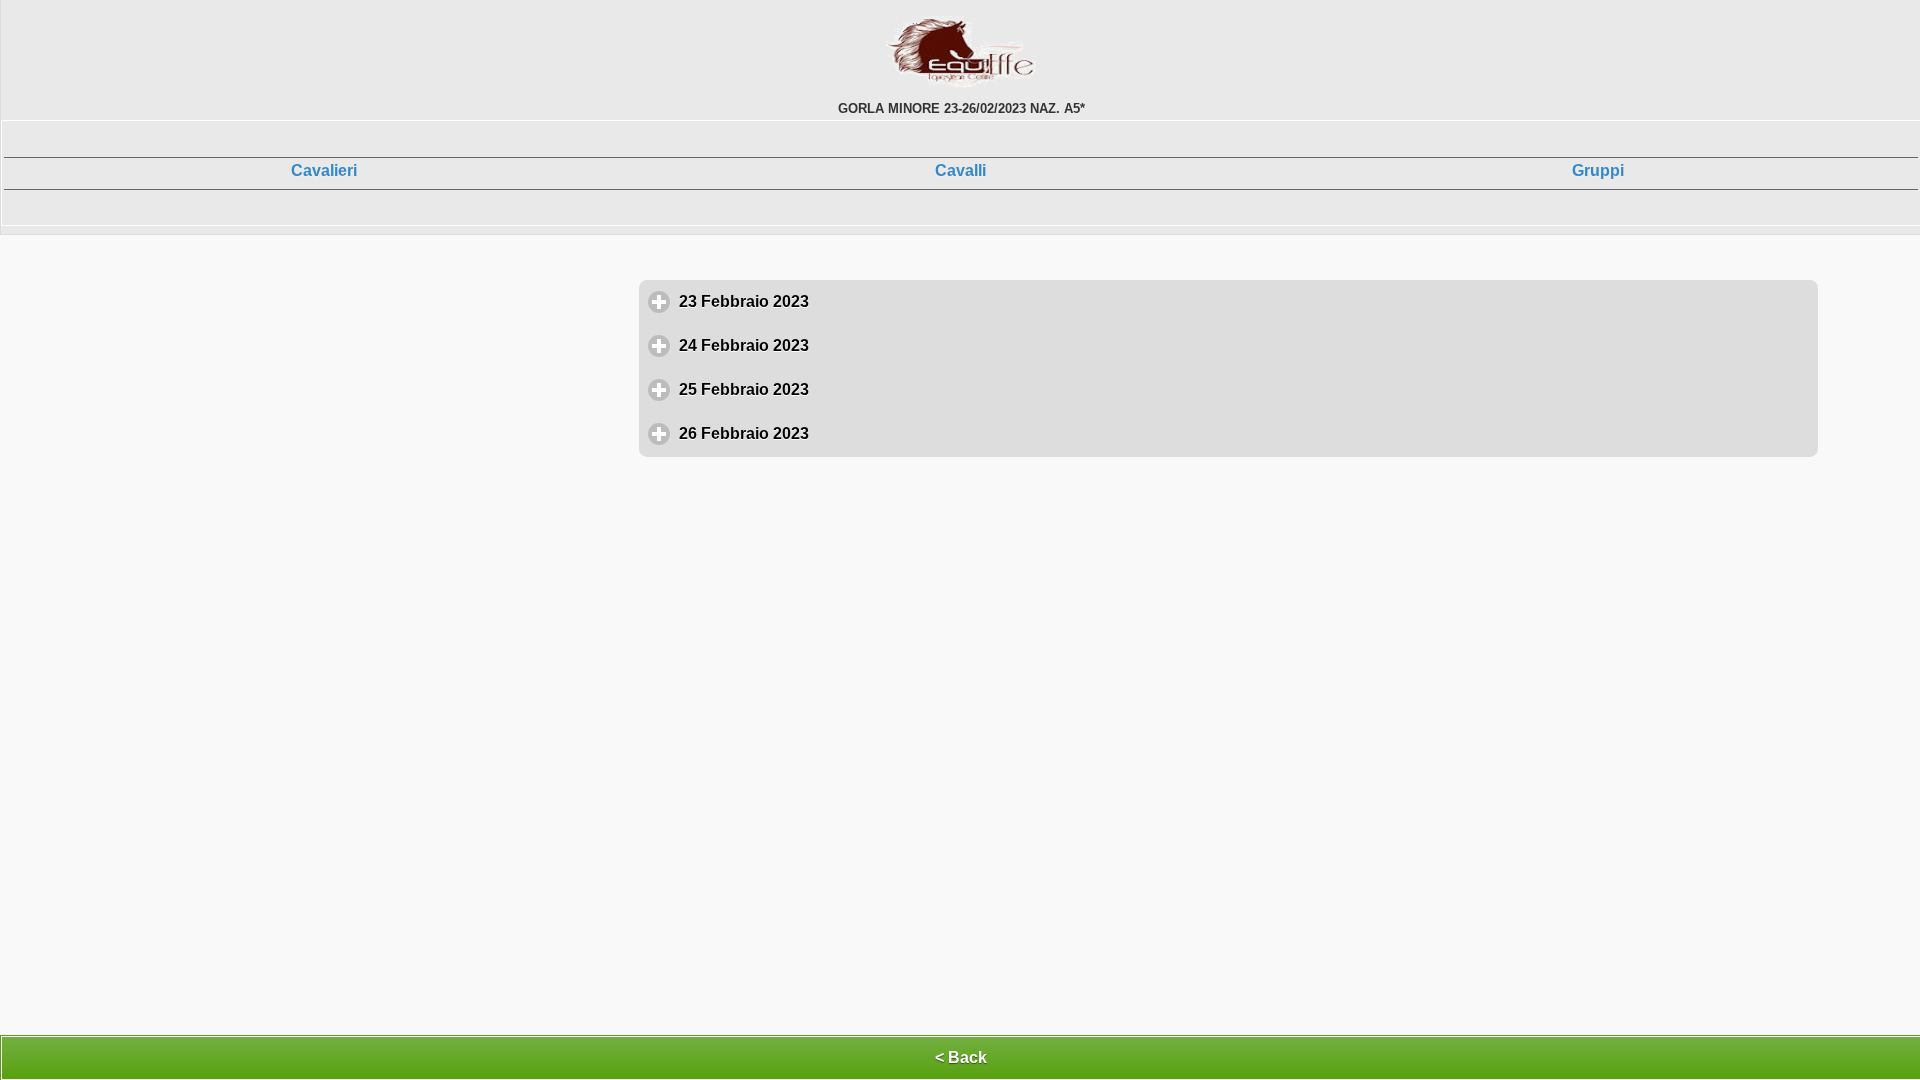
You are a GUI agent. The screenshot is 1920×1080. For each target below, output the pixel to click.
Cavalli (960, 170)
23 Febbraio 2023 (837, 301)
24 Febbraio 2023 (837, 345)
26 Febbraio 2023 (837, 433)
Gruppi (1598, 170)
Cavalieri (324, 170)
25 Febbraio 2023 (837, 389)
